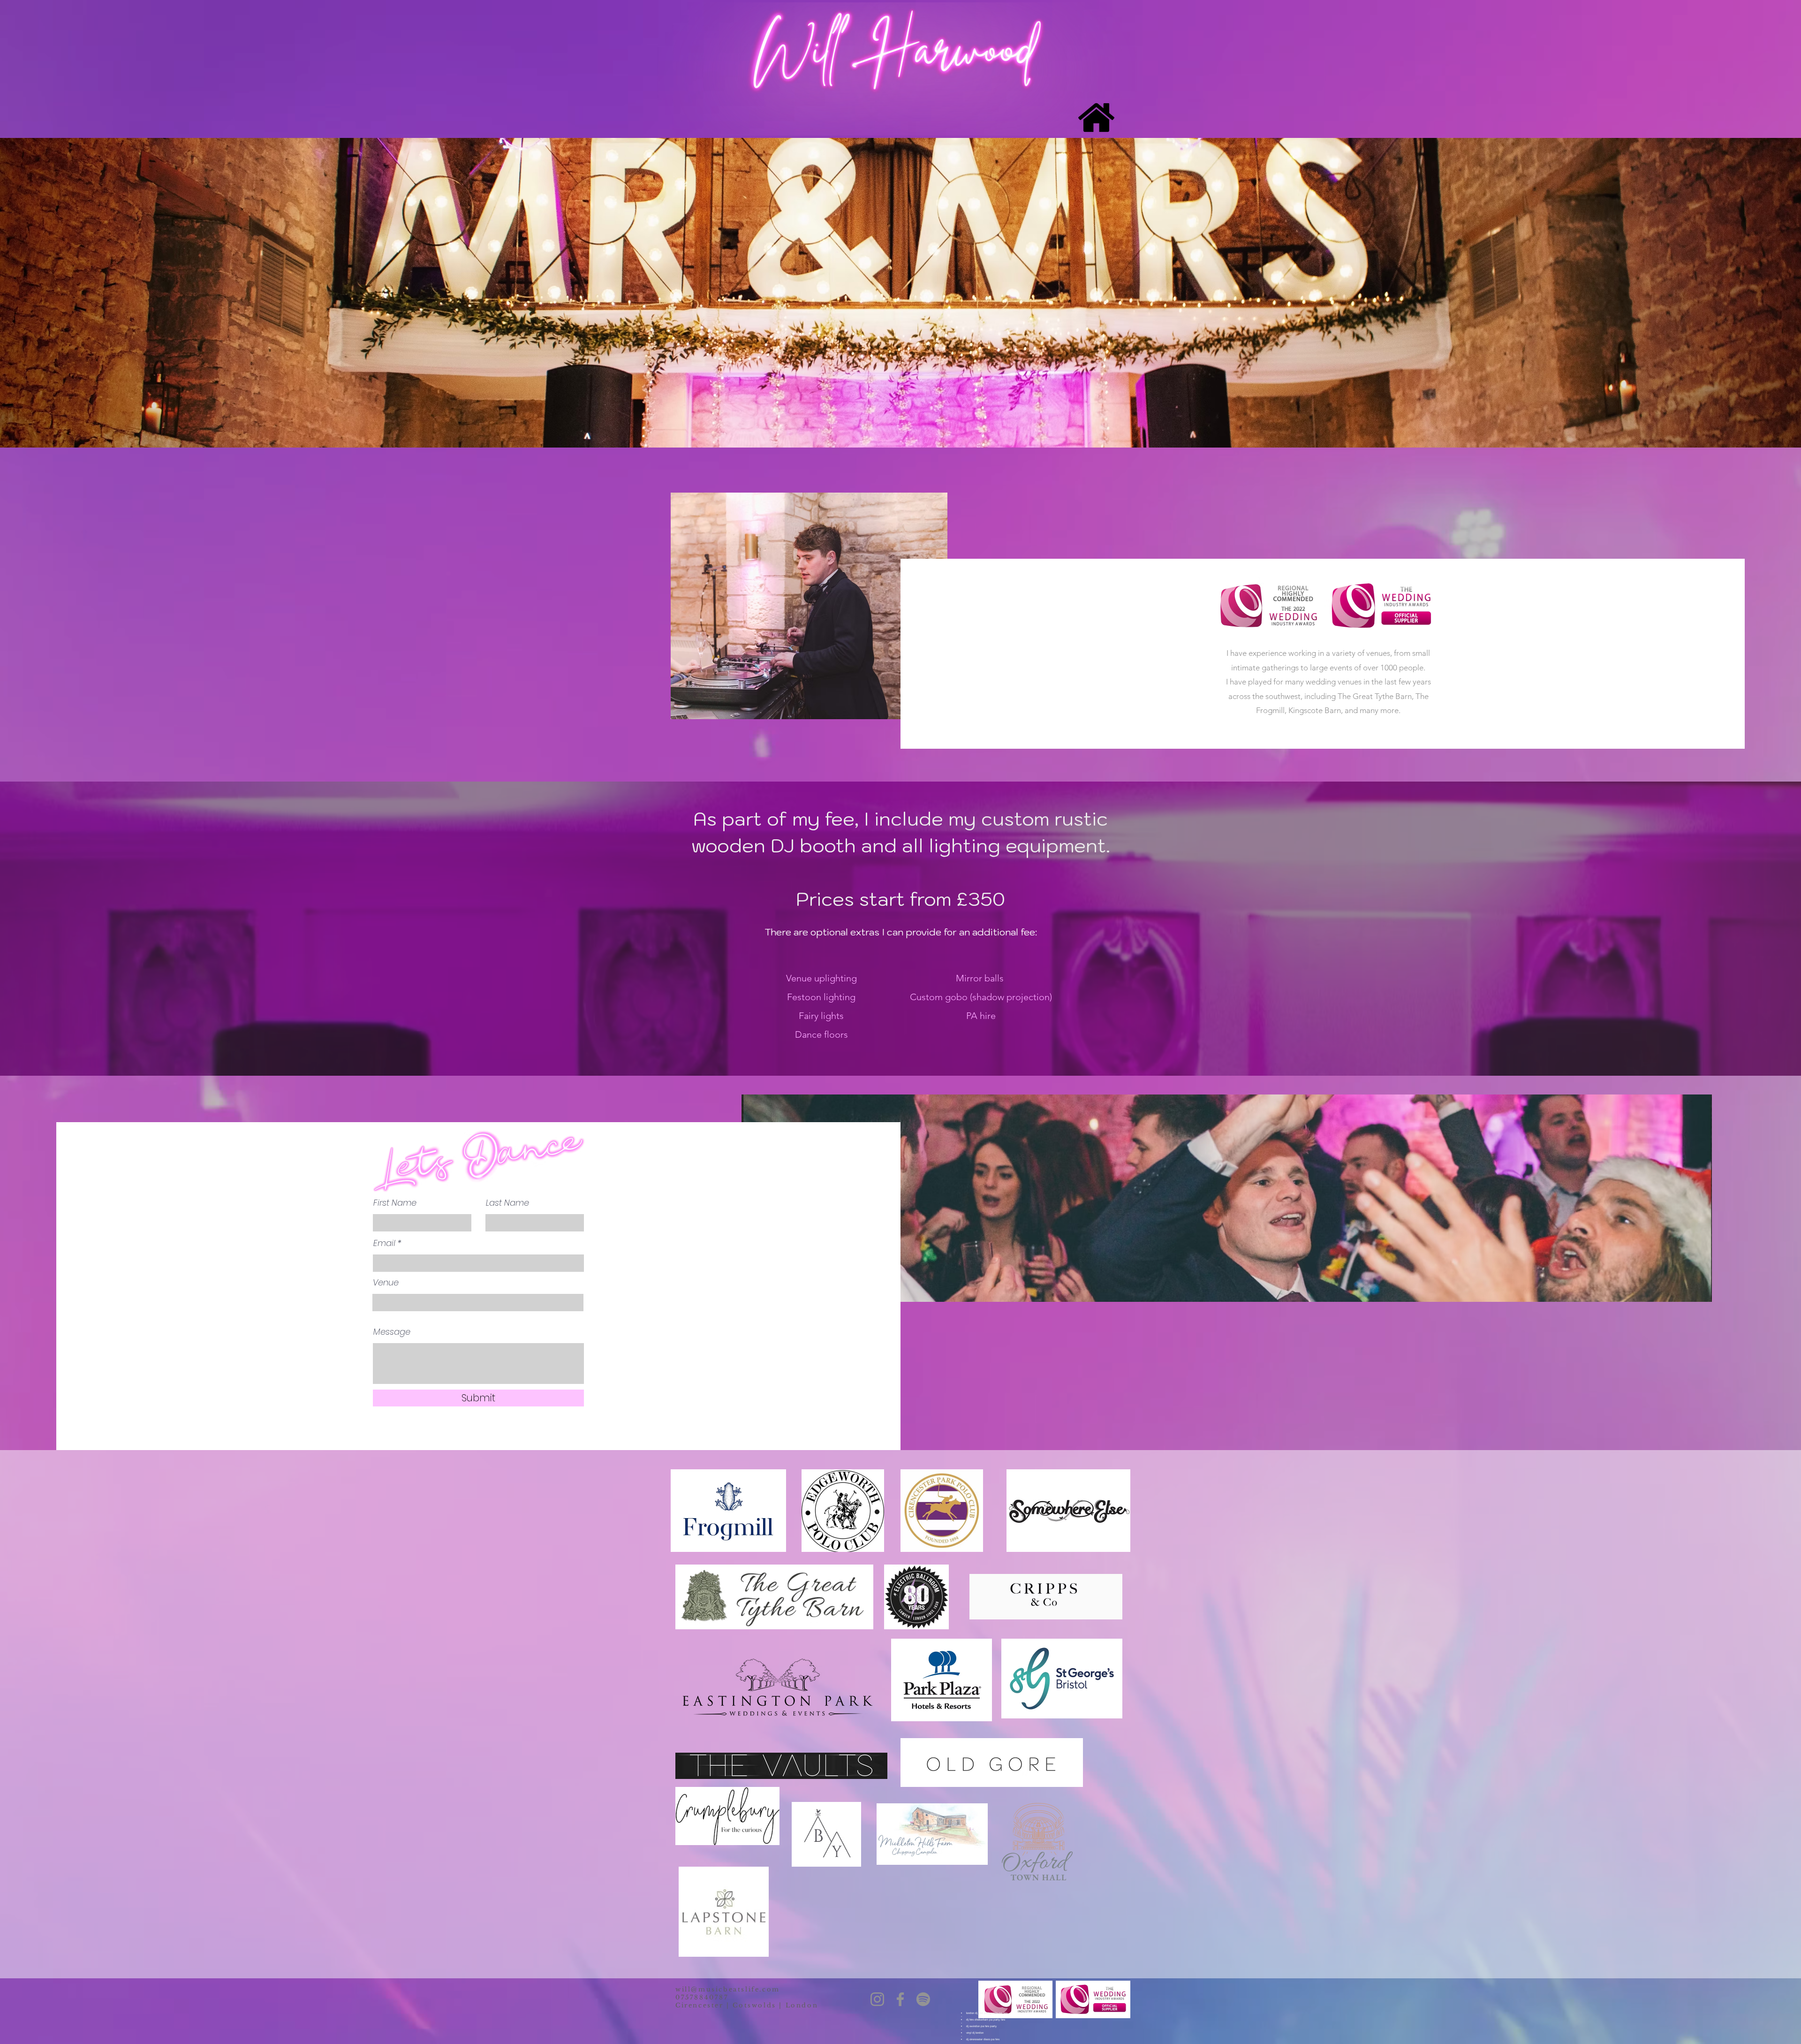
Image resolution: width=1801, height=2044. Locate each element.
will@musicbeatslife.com (728, 1989)
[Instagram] (877, 1999)
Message (392, 1332)
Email (384, 1243)
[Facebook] (900, 1999)
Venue (386, 1283)
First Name (395, 1203)
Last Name (507, 1203)
